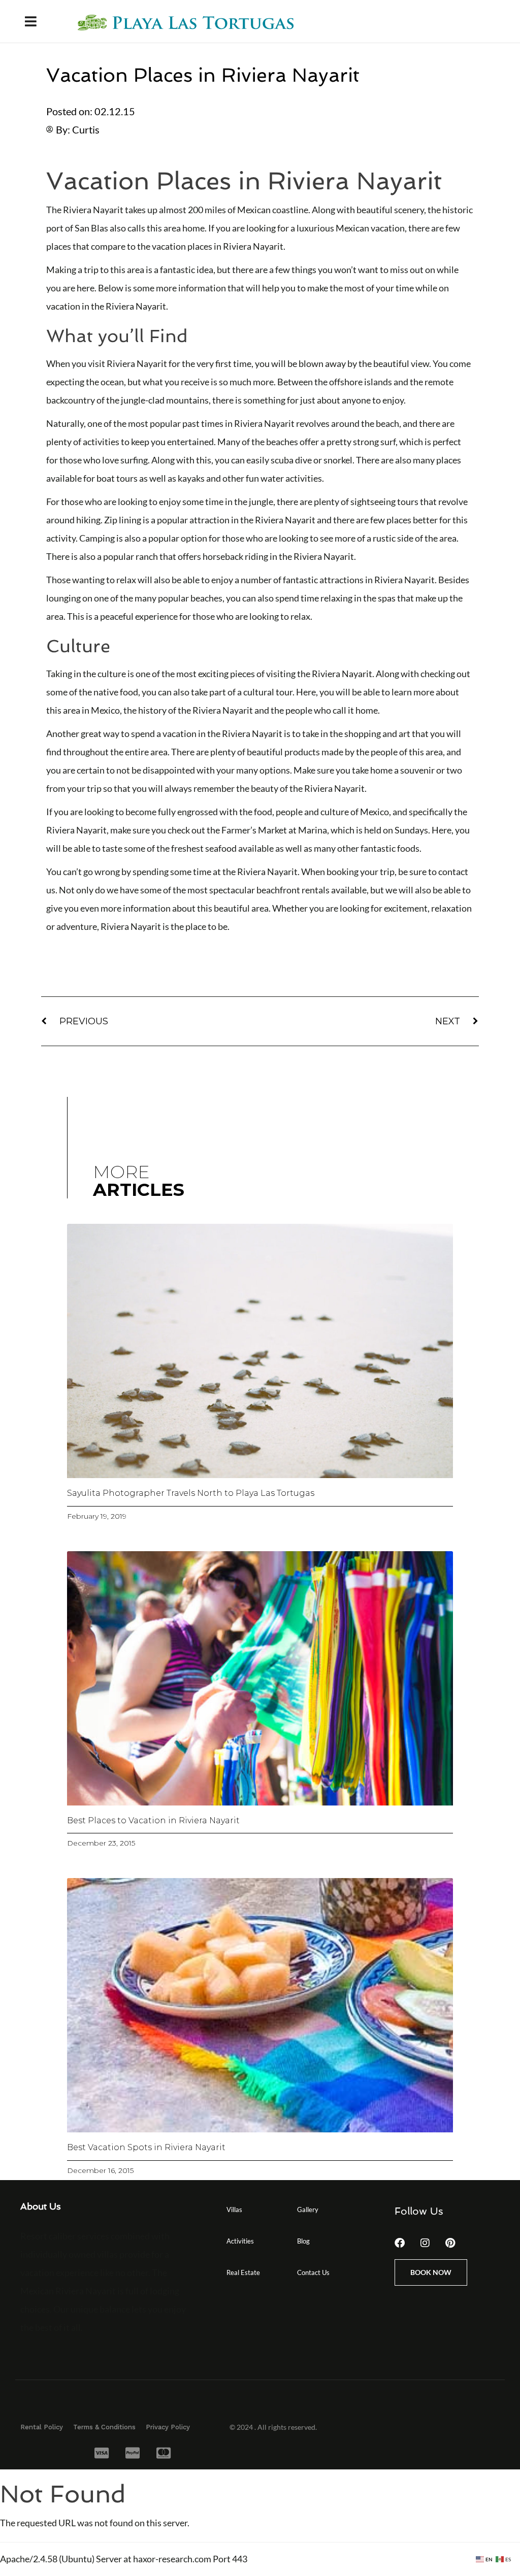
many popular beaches (178, 598)
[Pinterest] (450, 2243)
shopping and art (377, 733)
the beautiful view (394, 363)
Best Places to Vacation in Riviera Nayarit (153, 1820)
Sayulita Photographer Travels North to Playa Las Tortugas (191, 1493)
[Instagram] (425, 2243)
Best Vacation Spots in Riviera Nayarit (146, 2147)
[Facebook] (400, 2243)
